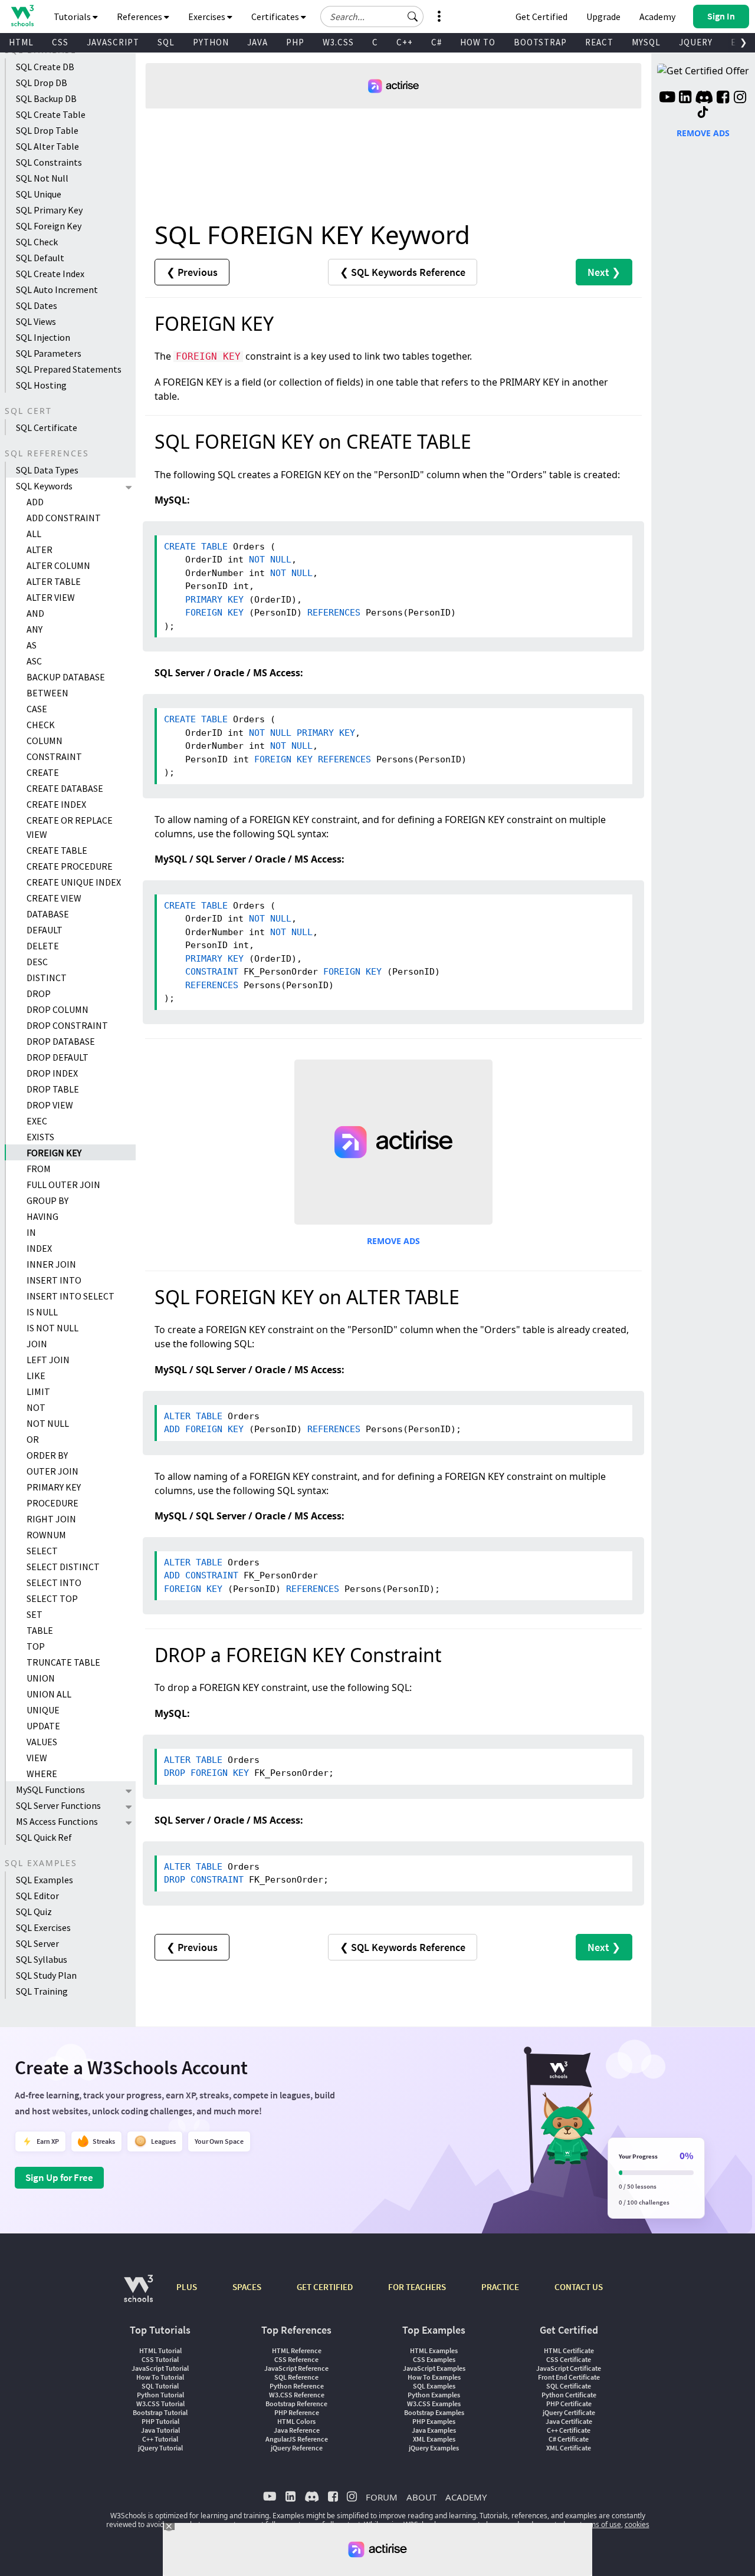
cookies (637, 2524)
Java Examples (434, 2430)
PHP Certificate (569, 2404)
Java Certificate (569, 2421)
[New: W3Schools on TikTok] (703, 113)
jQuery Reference (297, 2448)
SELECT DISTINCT (63, 1567)
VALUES (42, 1742)
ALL (34, 534)
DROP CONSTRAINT (67, 1025)
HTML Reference (297, 2350)
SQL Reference (296, 2377)
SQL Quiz (34, 1912)
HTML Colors (296, 2421)
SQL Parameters (49, 353)
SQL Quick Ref (44, 1837)
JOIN (37, 1344)
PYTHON (211, 42)
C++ (405, 42)
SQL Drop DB (42, 83)
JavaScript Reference (296, 2368)
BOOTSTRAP (540, 42)
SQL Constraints (49, 162)
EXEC (37, 1121)
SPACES (247, 2287)
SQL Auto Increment (57, 289)
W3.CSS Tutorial (160, 2404)
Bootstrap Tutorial (160, 2412)
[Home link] (22, 16)
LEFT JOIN (48, 1360)
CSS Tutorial (160, 2359)
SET (35, 1614)
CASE (37, 709)
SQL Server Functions (58, 1805)
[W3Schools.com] (138, 2294)
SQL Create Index (50, 274)
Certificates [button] (276, 17)
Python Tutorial (160, 2395)
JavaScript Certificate (569, 2368)
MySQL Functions (50, 1789)
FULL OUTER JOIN (63, 1185)
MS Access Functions (57, 1821)
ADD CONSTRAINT (64, 518)
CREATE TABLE (57, 850)
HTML (21, 42)
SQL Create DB (45, 67)
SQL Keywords (44, 486)
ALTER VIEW (51, 597)
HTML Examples (434, 2350)
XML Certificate (569, 2448)
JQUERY (696, 42)
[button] (413, 17)
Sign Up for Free (59, 2177)
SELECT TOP (52, 1598)
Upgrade (603, 17)
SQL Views (36, 321)
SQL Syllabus (42, 1959)
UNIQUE (43, 1710)
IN (31, 1232)
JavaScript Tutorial (160, 2368)
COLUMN (45, 741)
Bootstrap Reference (296, 2404)
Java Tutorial (160, 2430)
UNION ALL (49, 1694)
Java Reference (297, 2430)
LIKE (36, 1376)
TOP (36, 1646)
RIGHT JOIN (51, 1519)
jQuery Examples (434, 2448)
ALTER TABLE (54, 581)
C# (436, 42)
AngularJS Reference (297, 2439)
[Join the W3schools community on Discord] (704, 98)
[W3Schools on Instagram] (740, 98)
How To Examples (434, 2377)
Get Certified (541, 17)
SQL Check (37, 242)
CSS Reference (296, 2359)
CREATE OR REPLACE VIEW (70, 827)
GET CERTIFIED (325, 2287)
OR (33, 1439)
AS (32, 645)
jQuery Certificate (569, 2412)
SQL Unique (39, 194)
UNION (41, 1678)
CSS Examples (434, 2359)
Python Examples (434, 2395)
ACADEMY (466, 2497)
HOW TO (478, 42)
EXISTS (40, 1137)
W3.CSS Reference (297, 2395)
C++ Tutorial (160, 2439)
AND (35, 613)
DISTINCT (47, 978)
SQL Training (42, 1991)
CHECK (41, 725)
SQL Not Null (42, 178)
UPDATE (43, 1726)
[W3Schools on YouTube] (667, 98)
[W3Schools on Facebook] (723, 98)
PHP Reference (297, 2412)
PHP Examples (434, 2421)
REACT (599, 42)
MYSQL (646, 42)
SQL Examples (45, 1880)
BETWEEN (47, 693)
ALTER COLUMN (58, 565)
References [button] (140, 17)
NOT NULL (48, 1423)
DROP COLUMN (58, 1009)
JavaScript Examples (434, 2368)
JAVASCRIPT (113, 42)
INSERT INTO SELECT (70, 1296)
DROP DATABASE (61, 1041)
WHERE (42, 1774)
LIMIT (38, 1391)
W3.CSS (338, 42)
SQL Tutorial (160, 2386)
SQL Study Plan (46, 1975)
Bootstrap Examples (434, 2412)
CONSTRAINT (54, 756)
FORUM (382, 2497)
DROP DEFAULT (58, 1057)
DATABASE (48, 914)
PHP (295, 42)
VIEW (37, 1758)
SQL (166, 42)
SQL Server (37, 1943)
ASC (34, 661)
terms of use (600, 2524)
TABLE (40, 1630)
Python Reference (297, 2386)
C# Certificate (569, 2439)
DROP (39, 993)
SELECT (42, 1551)
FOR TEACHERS (417, 2287)
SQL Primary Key (49, 210)
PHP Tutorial (160, 2421)
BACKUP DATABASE (66, 677)
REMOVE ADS (393, 1241)
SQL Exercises (43, 1927)
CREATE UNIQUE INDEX (74, 882)
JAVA (257, 42)
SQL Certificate (47, 427)
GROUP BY (47, 1200)
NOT (36, 1407)
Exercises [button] (208, 17)
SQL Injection (43, 337)
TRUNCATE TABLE (63, 1662)
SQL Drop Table (47, 130)
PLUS (187, 2287)
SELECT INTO (54, 1583)
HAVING (42, 1216)
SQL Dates (37, 305)
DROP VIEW (50, 1105)
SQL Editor (37, 1896)
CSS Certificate (569, 2359)
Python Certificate (569, 2395)
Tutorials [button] (73, 17)
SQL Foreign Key (49, 226)
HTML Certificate (569, 2350)
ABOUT (421, 2497)
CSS (60, 42)
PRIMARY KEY (54, 1487)
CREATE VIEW (54, 898)
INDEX (39, 1248)
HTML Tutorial (160, 2350)
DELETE (43, 946)
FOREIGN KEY (54, 1153)
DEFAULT (45, 930)
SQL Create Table (51, 114)
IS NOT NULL (52, 1328)
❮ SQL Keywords (403, 272)
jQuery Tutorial (160, 2448)
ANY (35, 629)
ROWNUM (46, 1535)
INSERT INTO (54, 1280)
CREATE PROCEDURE (70, 866)
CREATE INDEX (56, 804)
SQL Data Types (47, 470)
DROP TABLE (53, 1089)
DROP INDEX (52, 1073)
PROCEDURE (52, 1503)
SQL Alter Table (47, 146)
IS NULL (42, 1312)
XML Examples (434, 2439)
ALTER (40, 550)
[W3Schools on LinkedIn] (685, 98)
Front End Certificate (569, 2377)
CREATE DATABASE (65, 788)
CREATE (43, 772)
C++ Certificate (569, 2430)
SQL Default (40, 258)
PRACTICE (500, 2287)
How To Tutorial (160, 2377)
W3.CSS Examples (434, 2404)
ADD (35, 502)
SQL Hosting (41, 385)
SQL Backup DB (46, 98)
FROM (39, 1169)
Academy (657, 17)
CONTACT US (579, 2287)
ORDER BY (47, 1455)
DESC (37, 962)
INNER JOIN (51, 1264)
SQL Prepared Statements (69, 369)
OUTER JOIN (52, 1471)
